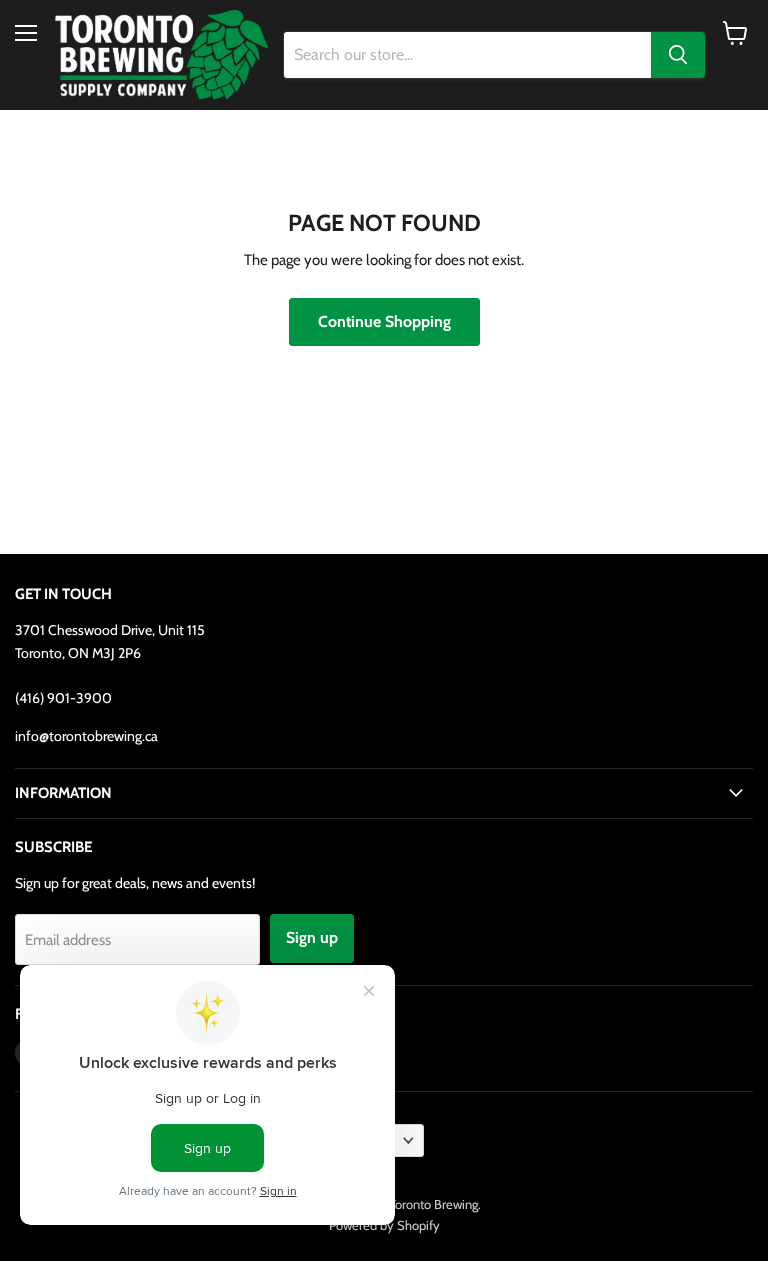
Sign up (312, 937)
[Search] (678, 55)
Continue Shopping (384, 321)
